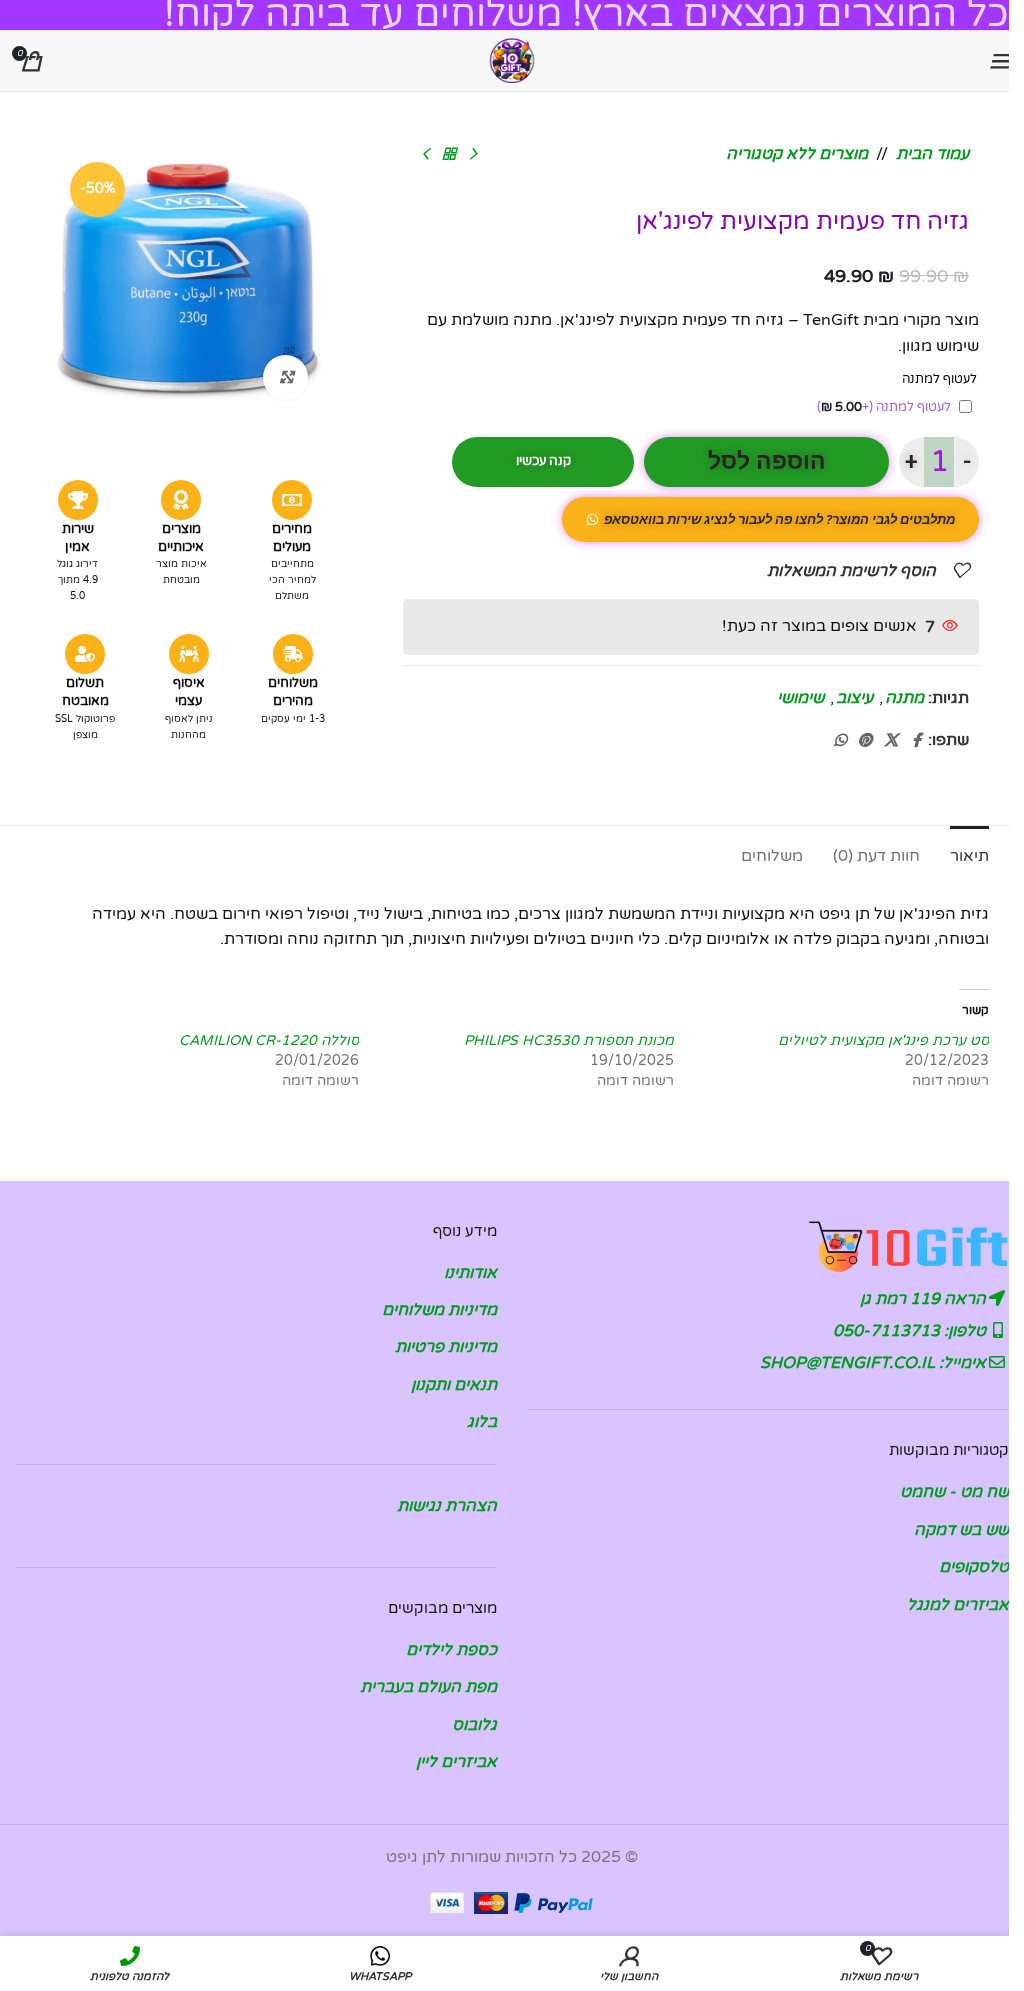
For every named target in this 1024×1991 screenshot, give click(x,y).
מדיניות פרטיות (446, 1347)
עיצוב (854, 698)
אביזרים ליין (456, 1762)
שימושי (800, 698)
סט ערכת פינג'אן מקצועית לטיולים (883, 1040)
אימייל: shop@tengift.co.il (875, 1363)
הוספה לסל (767, 461)
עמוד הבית (932, 154)
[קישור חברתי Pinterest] (865, 741)
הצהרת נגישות (447, 1506)
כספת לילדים (451, 1650)
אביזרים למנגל (958, 1605)
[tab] (969, 854)
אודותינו (470, 1273)
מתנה (904, 698)
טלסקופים (974, 1567)
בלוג (482, 1422)
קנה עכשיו (543, 461)
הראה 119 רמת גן (925, 1299)
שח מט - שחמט (954, 1492)
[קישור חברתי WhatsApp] (840, 741)
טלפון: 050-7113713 (911, 1331)
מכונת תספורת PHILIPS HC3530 (569, 1040)
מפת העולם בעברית (428, 1687)
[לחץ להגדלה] (285, 377)
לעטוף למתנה (884, 407)
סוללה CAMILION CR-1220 (269, 1040)
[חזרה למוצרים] (449, 155)
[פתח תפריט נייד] (999, 61)
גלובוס (474, 1725)
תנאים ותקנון (454, 1385)
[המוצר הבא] (425, 155)
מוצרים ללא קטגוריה (797, 154)
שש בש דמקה (961, 1530)
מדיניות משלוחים (439, 1310)
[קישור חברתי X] (891, 741)
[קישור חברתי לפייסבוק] (916, 741)
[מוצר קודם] (473, 155)
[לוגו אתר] (512, 60)
